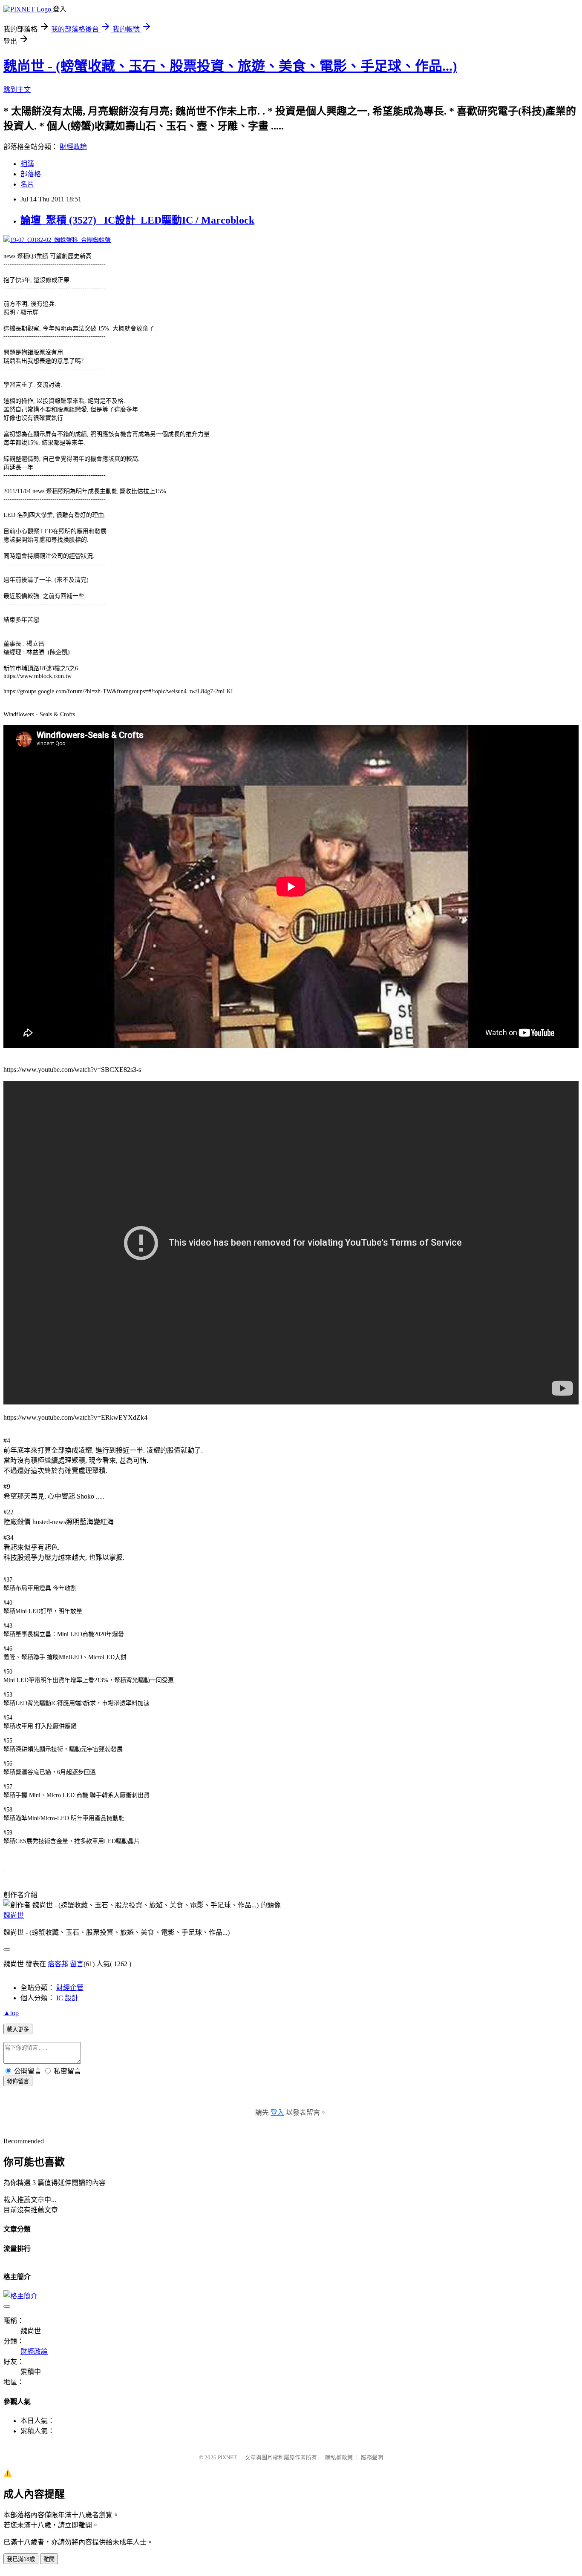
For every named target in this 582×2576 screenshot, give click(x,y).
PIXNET (227, 2457)
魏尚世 (14, 1915)
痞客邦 (58, 1964)
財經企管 (70, 1988)
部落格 (31, 174)
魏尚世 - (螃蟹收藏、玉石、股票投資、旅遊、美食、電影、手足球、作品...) (230, 66)
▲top (11, 2013)
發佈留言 (18, 2081)
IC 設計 (67, 1998)
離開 (49, 2559)
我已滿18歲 (21, 2559)
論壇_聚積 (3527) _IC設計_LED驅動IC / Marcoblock (137, 220)
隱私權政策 (339, 2457)
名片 (27, 184)
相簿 (27, 164)
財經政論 (73, 147)
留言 (77, 1964)
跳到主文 (17, 90)
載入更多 (18, 2029)
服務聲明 (372, 2457)
